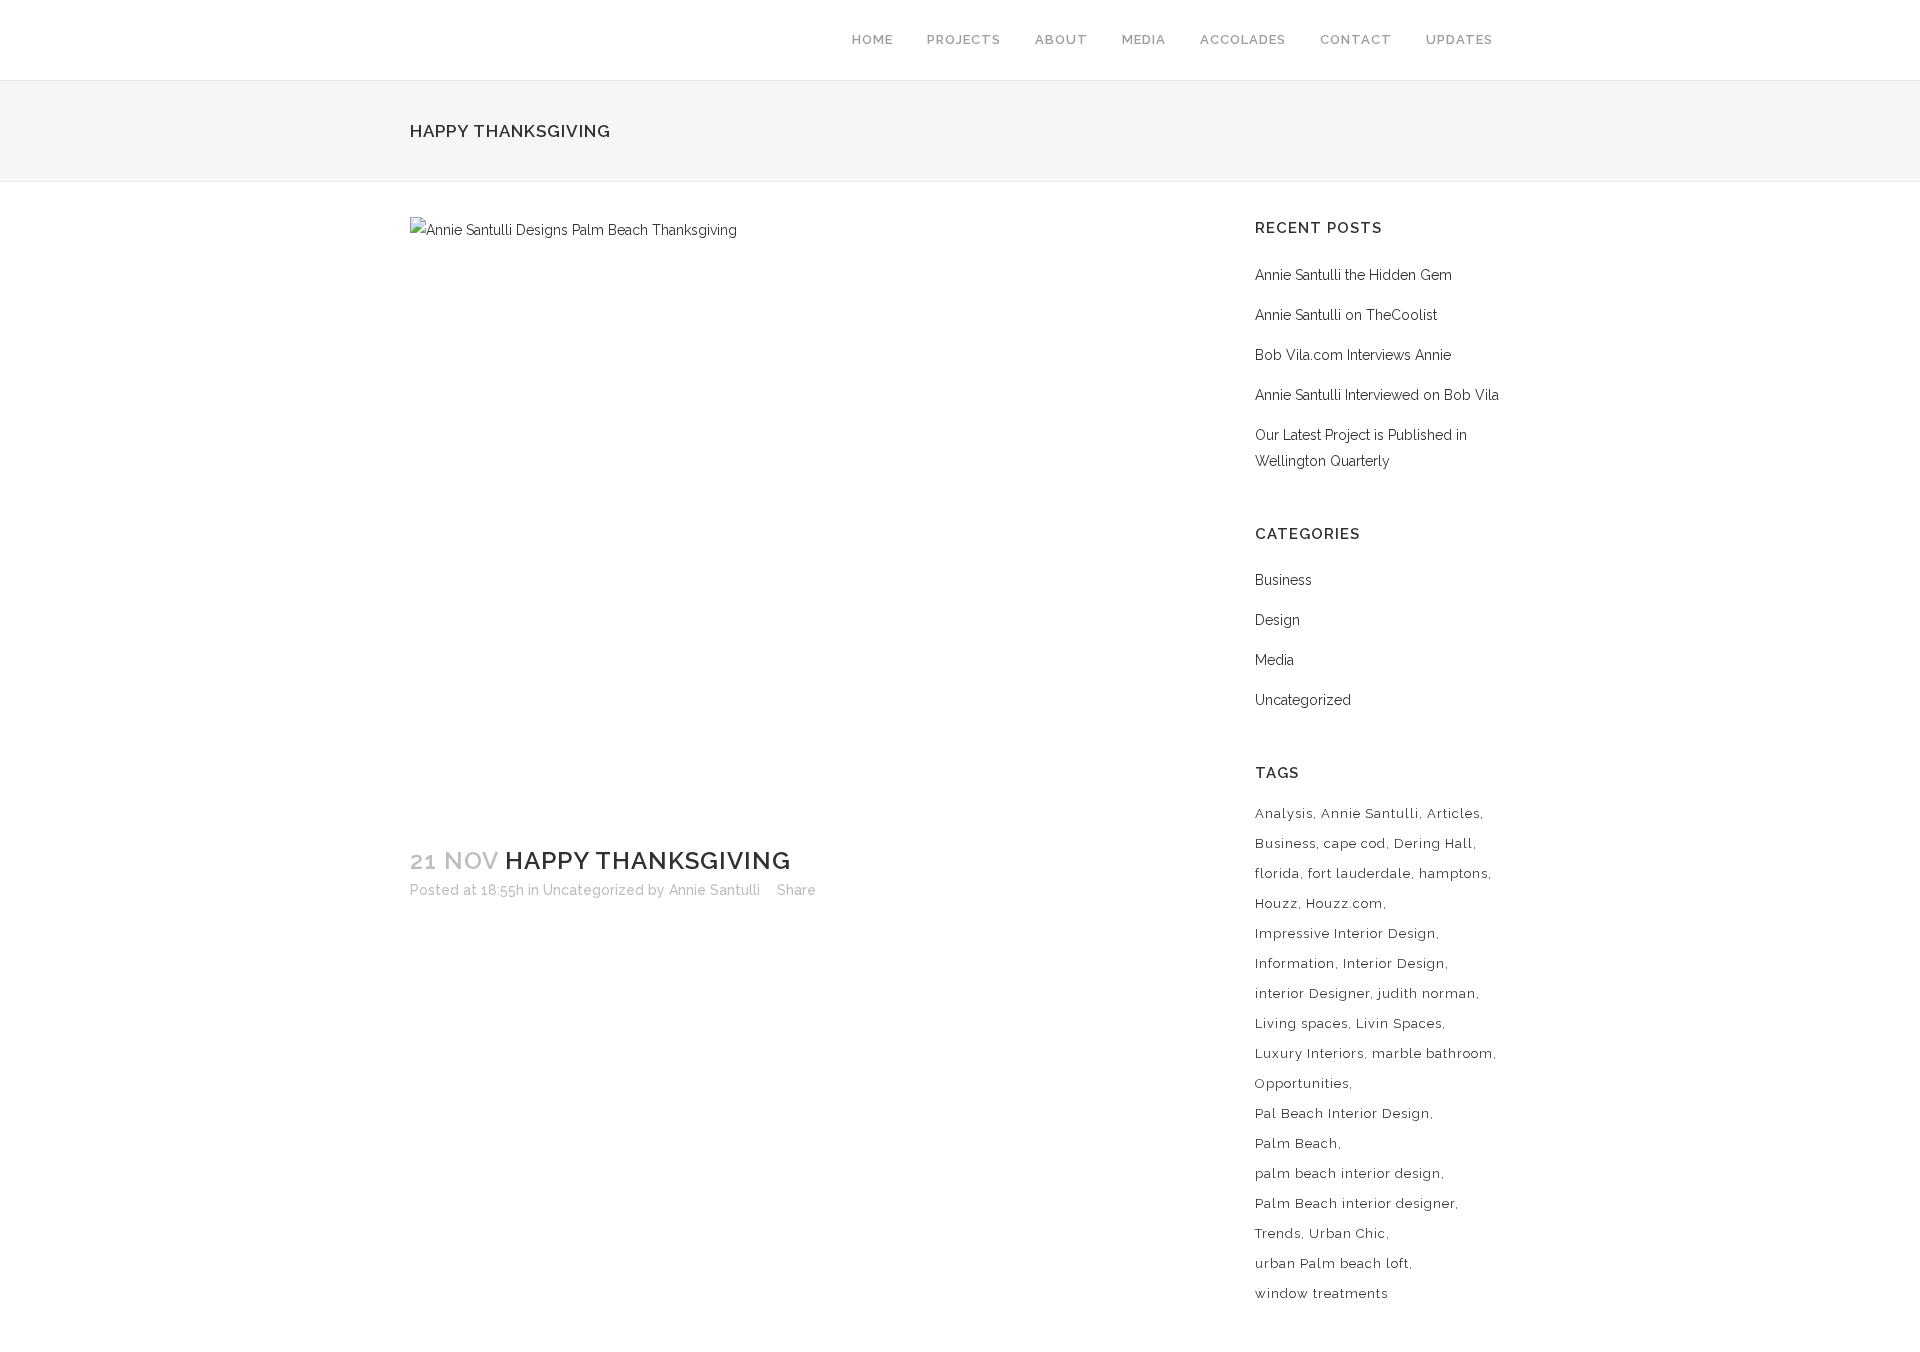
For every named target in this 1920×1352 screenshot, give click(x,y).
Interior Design (1394, 963)
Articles (1453, 813)
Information (1295, 963)
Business (1283, 580)
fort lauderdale (1359, 873)
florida (1277, 873)
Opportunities (1302, 1083)
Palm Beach (1296, 1143)
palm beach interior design (1348, 1173)
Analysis (1284, 813)
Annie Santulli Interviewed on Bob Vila (1377, 395)
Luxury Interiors (1309, 1053)
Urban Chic (1347, 1233)
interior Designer (1312, 993)
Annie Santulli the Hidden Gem (1353, 275)
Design (1277, 620)
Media (1274, 660)
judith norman (1427, 993)
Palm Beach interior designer (1355, 1203)
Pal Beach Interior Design (1342, 1113)
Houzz (1276, 903)
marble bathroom (1432, 1053)
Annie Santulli (714, 890)
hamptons (1453, 873)
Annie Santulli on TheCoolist (1346, 315)
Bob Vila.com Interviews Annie (1353, 355)
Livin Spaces (1399, 1023)
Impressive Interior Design (1345, 933)
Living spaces (1301, 1023)
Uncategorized (593, 890)
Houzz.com (1344, 903)
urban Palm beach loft (1332, 1263)
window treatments (1321, 1293)
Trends (1278, 1233)
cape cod (1355, 843)
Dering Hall (1433, 843)
